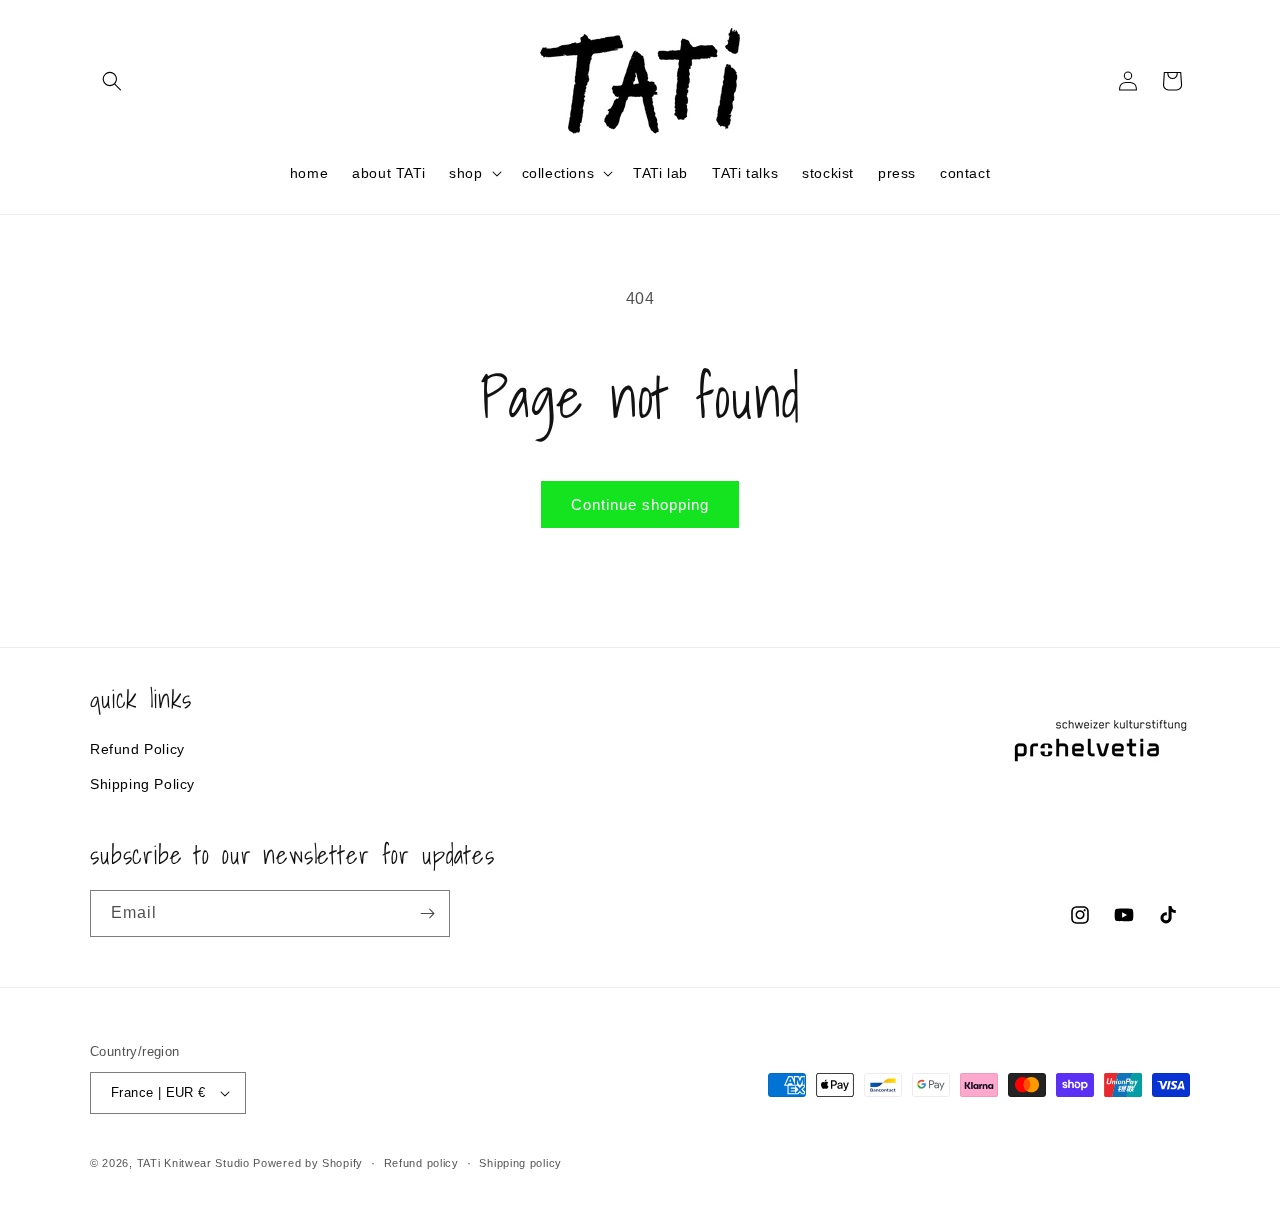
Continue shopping (640, 504)
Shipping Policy (142, 783)
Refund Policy (137, 748)
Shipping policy (520, 1162)
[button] (112, 81)
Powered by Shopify (308, 1163)
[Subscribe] (427, 913)
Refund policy (421, 1162)
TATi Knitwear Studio (195, 1163)
